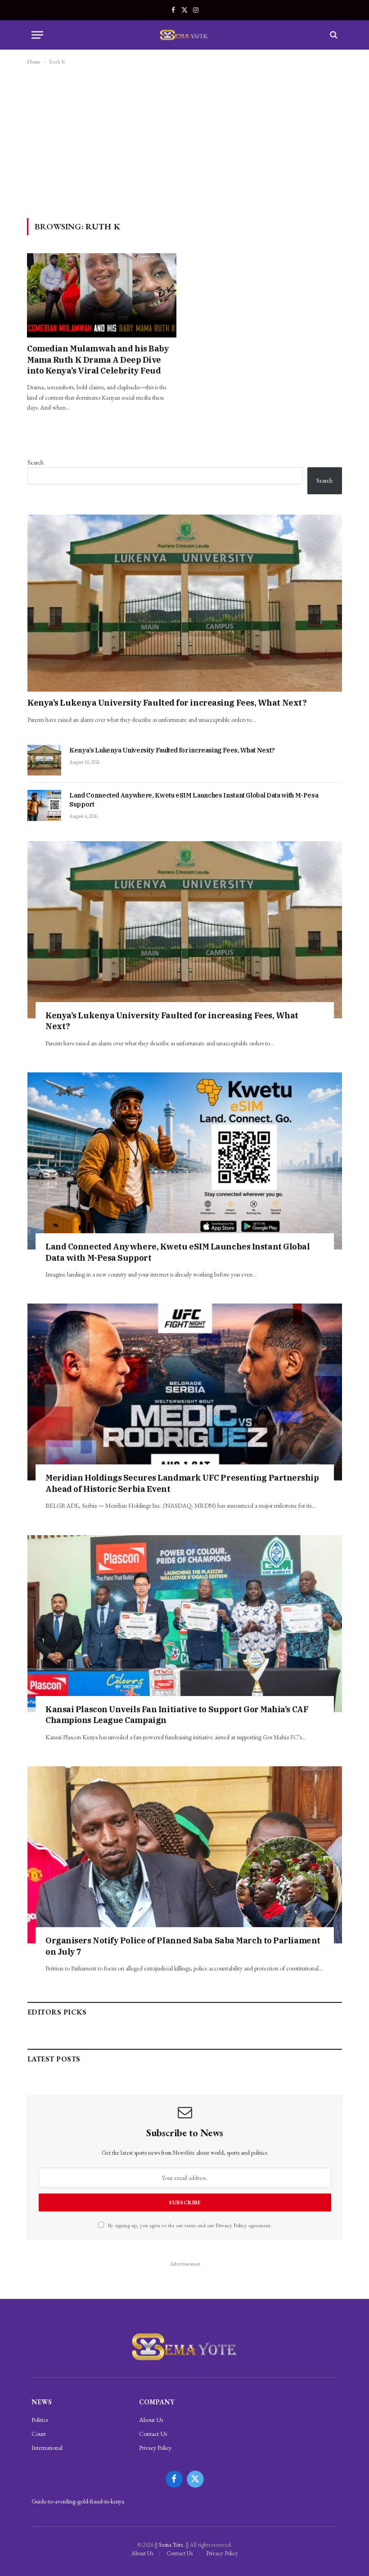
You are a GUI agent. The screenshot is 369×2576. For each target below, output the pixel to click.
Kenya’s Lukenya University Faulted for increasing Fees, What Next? (167, 703)
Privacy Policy (231, 2225)
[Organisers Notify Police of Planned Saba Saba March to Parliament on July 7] (185, 1855)
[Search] (333, 35)
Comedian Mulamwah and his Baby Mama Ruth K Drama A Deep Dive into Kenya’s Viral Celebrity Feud (98, 360)
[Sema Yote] (185, 35)
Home (34, 62)
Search (36, 462)
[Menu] (37, 35)
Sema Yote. (172, 2545)
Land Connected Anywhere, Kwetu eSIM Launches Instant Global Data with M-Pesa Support (194, 800)
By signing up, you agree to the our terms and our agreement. (189, 2225)
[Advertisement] (184, 141)
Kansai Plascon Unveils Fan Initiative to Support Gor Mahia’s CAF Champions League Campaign (177, 1715)
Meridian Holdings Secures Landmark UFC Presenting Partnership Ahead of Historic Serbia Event (182, 1483)
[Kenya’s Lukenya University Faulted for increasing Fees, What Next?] (185, 603)
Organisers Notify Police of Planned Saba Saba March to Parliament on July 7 (183, 1946)
